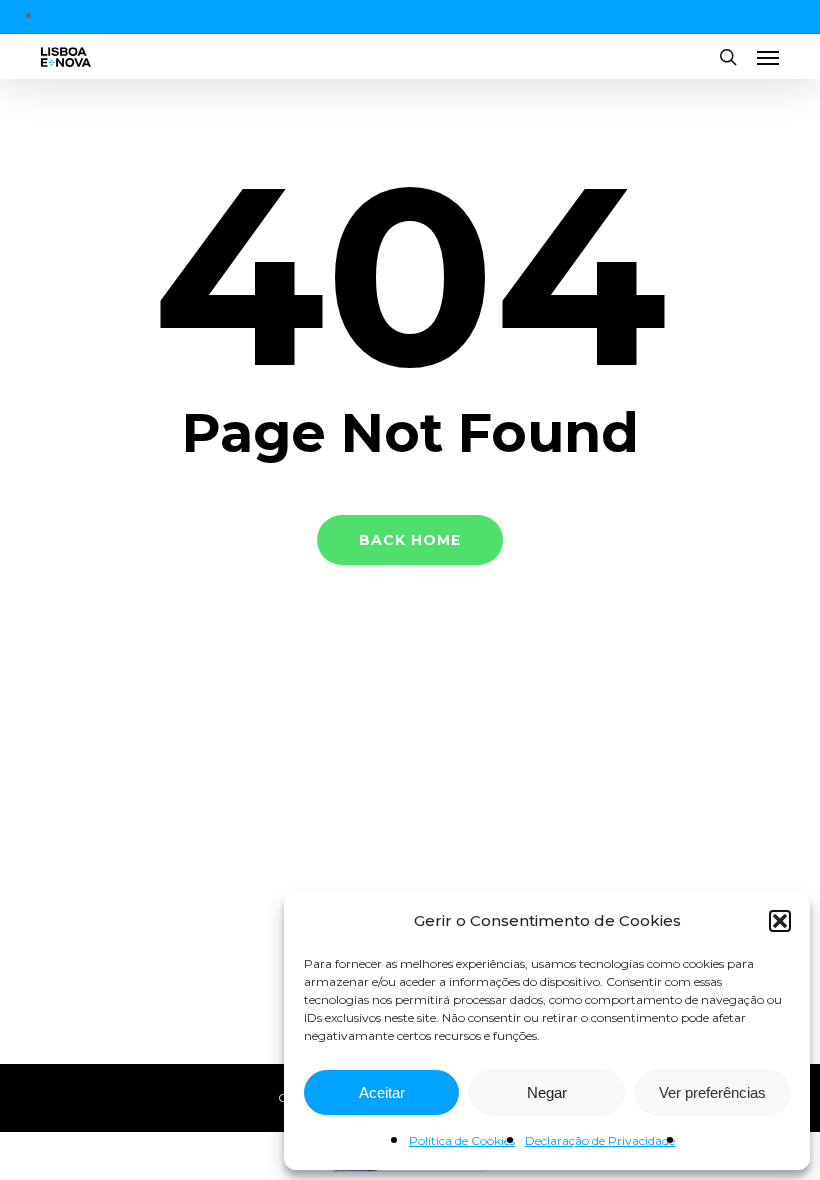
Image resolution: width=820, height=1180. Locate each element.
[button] (780, 921)
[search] (728, 57)
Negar (547, 1092)
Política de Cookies (462, 1140)
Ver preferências (712, 1092)
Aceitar (382, 1092)
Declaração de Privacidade (600, 1140)
